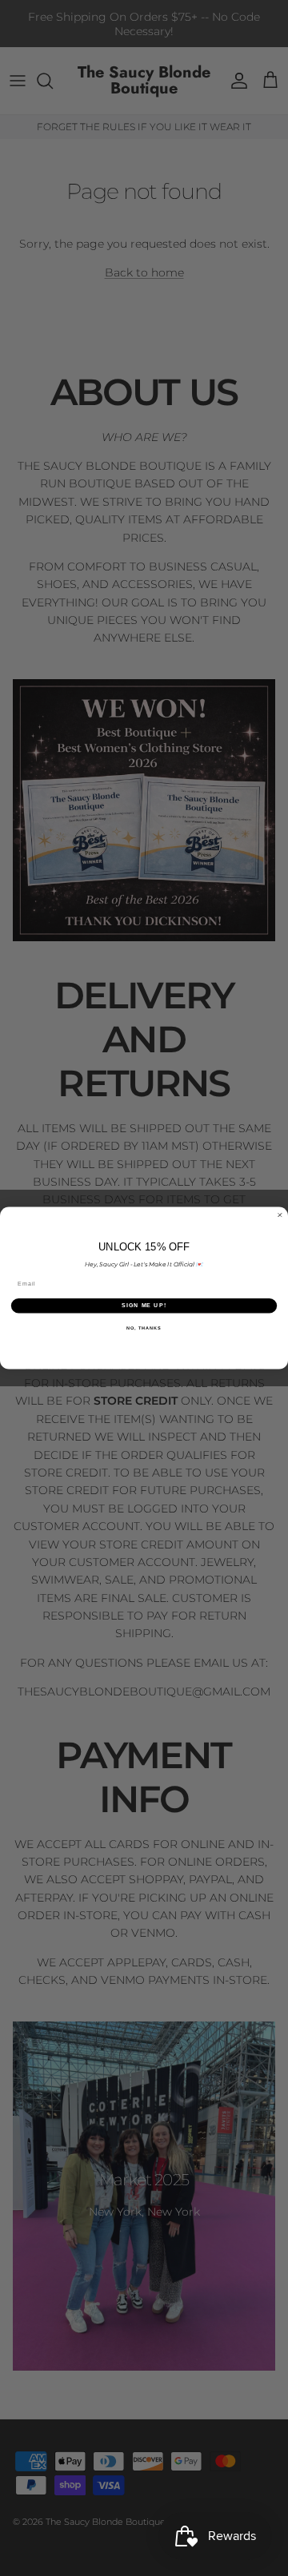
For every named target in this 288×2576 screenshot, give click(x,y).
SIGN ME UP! (144, 1306)
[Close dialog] (280, 1215)
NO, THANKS (144, 1327)
